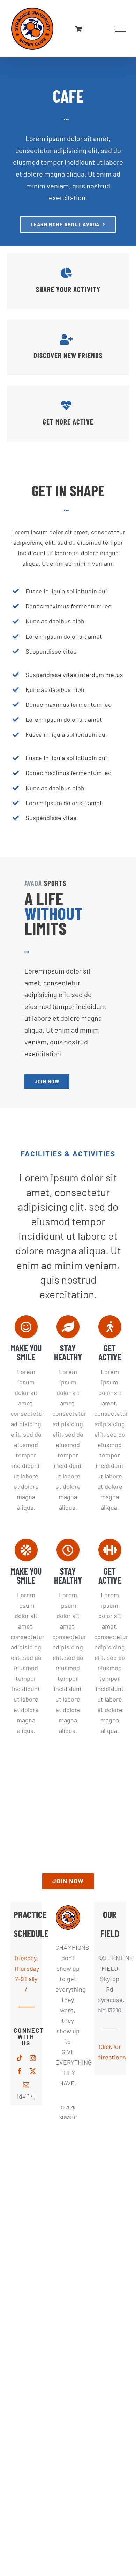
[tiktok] (20, 2058)
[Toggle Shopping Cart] (79, 29)
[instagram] (33, 2058)
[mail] (26, 2084)
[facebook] (20, 2071)
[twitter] (33, 2071)
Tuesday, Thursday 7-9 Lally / (26, 1973)
